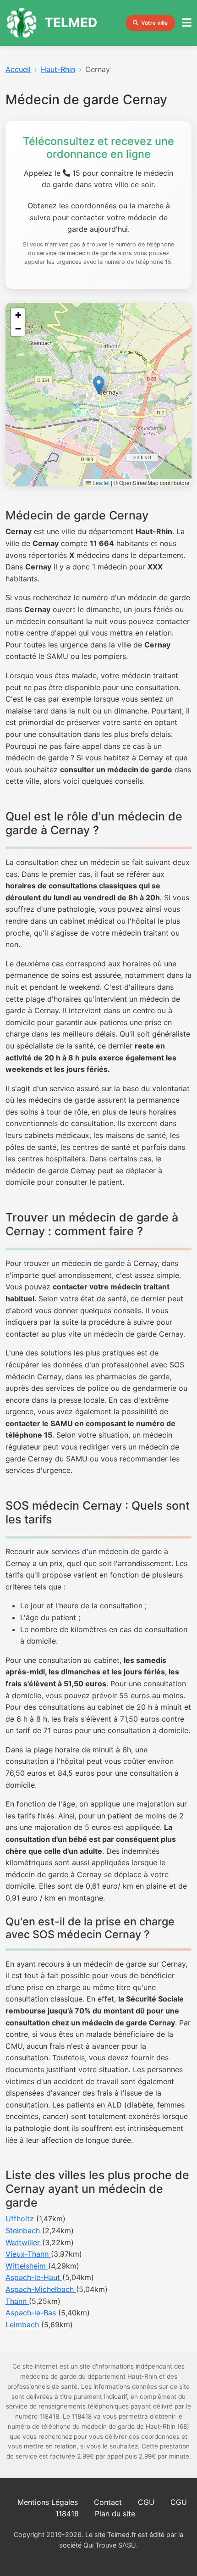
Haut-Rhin (58, 69)
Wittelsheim (27, 2266)
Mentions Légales (48, 2502)
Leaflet (100, 482)
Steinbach (24, 2230)
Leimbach (23, 2325)
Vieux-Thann (28, 2254)
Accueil (18, 69)
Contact (108, 2502)
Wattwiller (24, 2242)
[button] (99, 385)
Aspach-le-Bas (32, 2313)
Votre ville (154, 23)
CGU (146, 2502)
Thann (17, 2301)
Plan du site (115, 2514)
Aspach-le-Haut (34, 2277)
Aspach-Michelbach (41, 2289)
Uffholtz (21, 2219)
